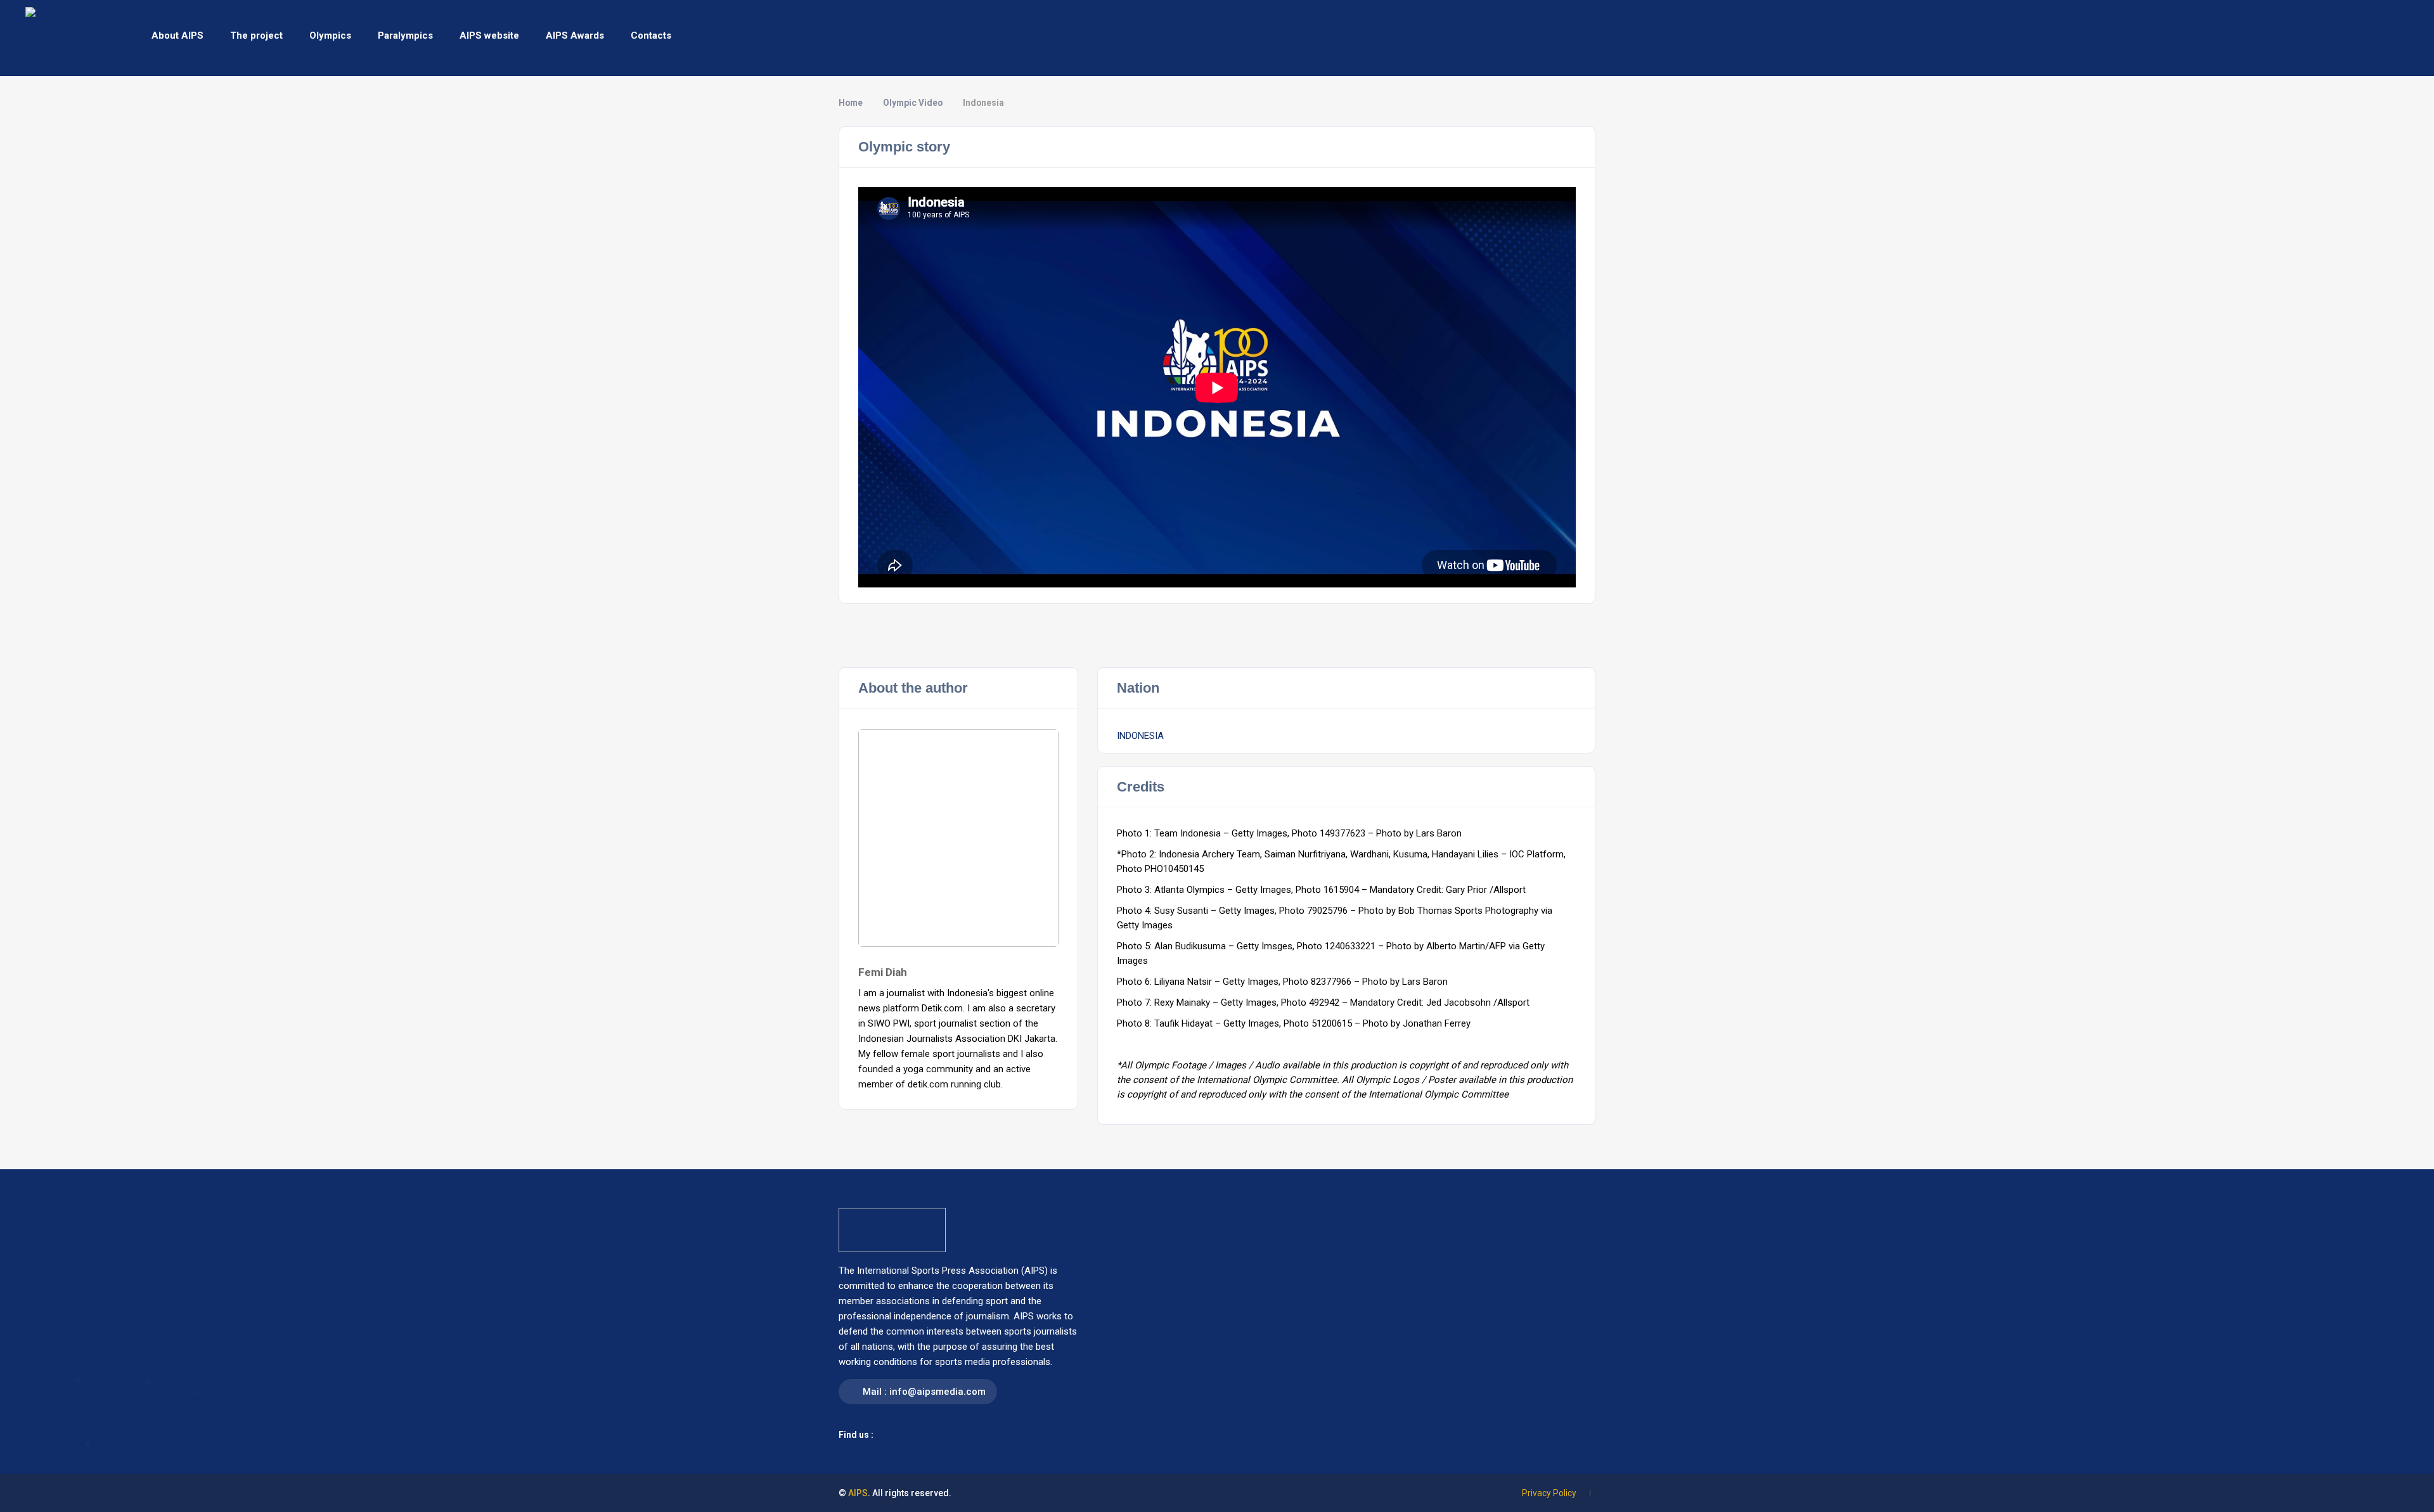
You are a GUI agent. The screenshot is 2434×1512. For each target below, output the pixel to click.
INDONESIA (1140, 736)
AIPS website (489, 35)
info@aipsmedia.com (937, 1392)
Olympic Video (913, 103)
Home (851, 103)
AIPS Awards (575, 35)
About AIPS (177, 35)
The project (256, 35)
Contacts (651, 35)
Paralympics (405, 35)
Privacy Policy (1549, 1493)
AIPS (858, 1493)
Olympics (330, 35)
